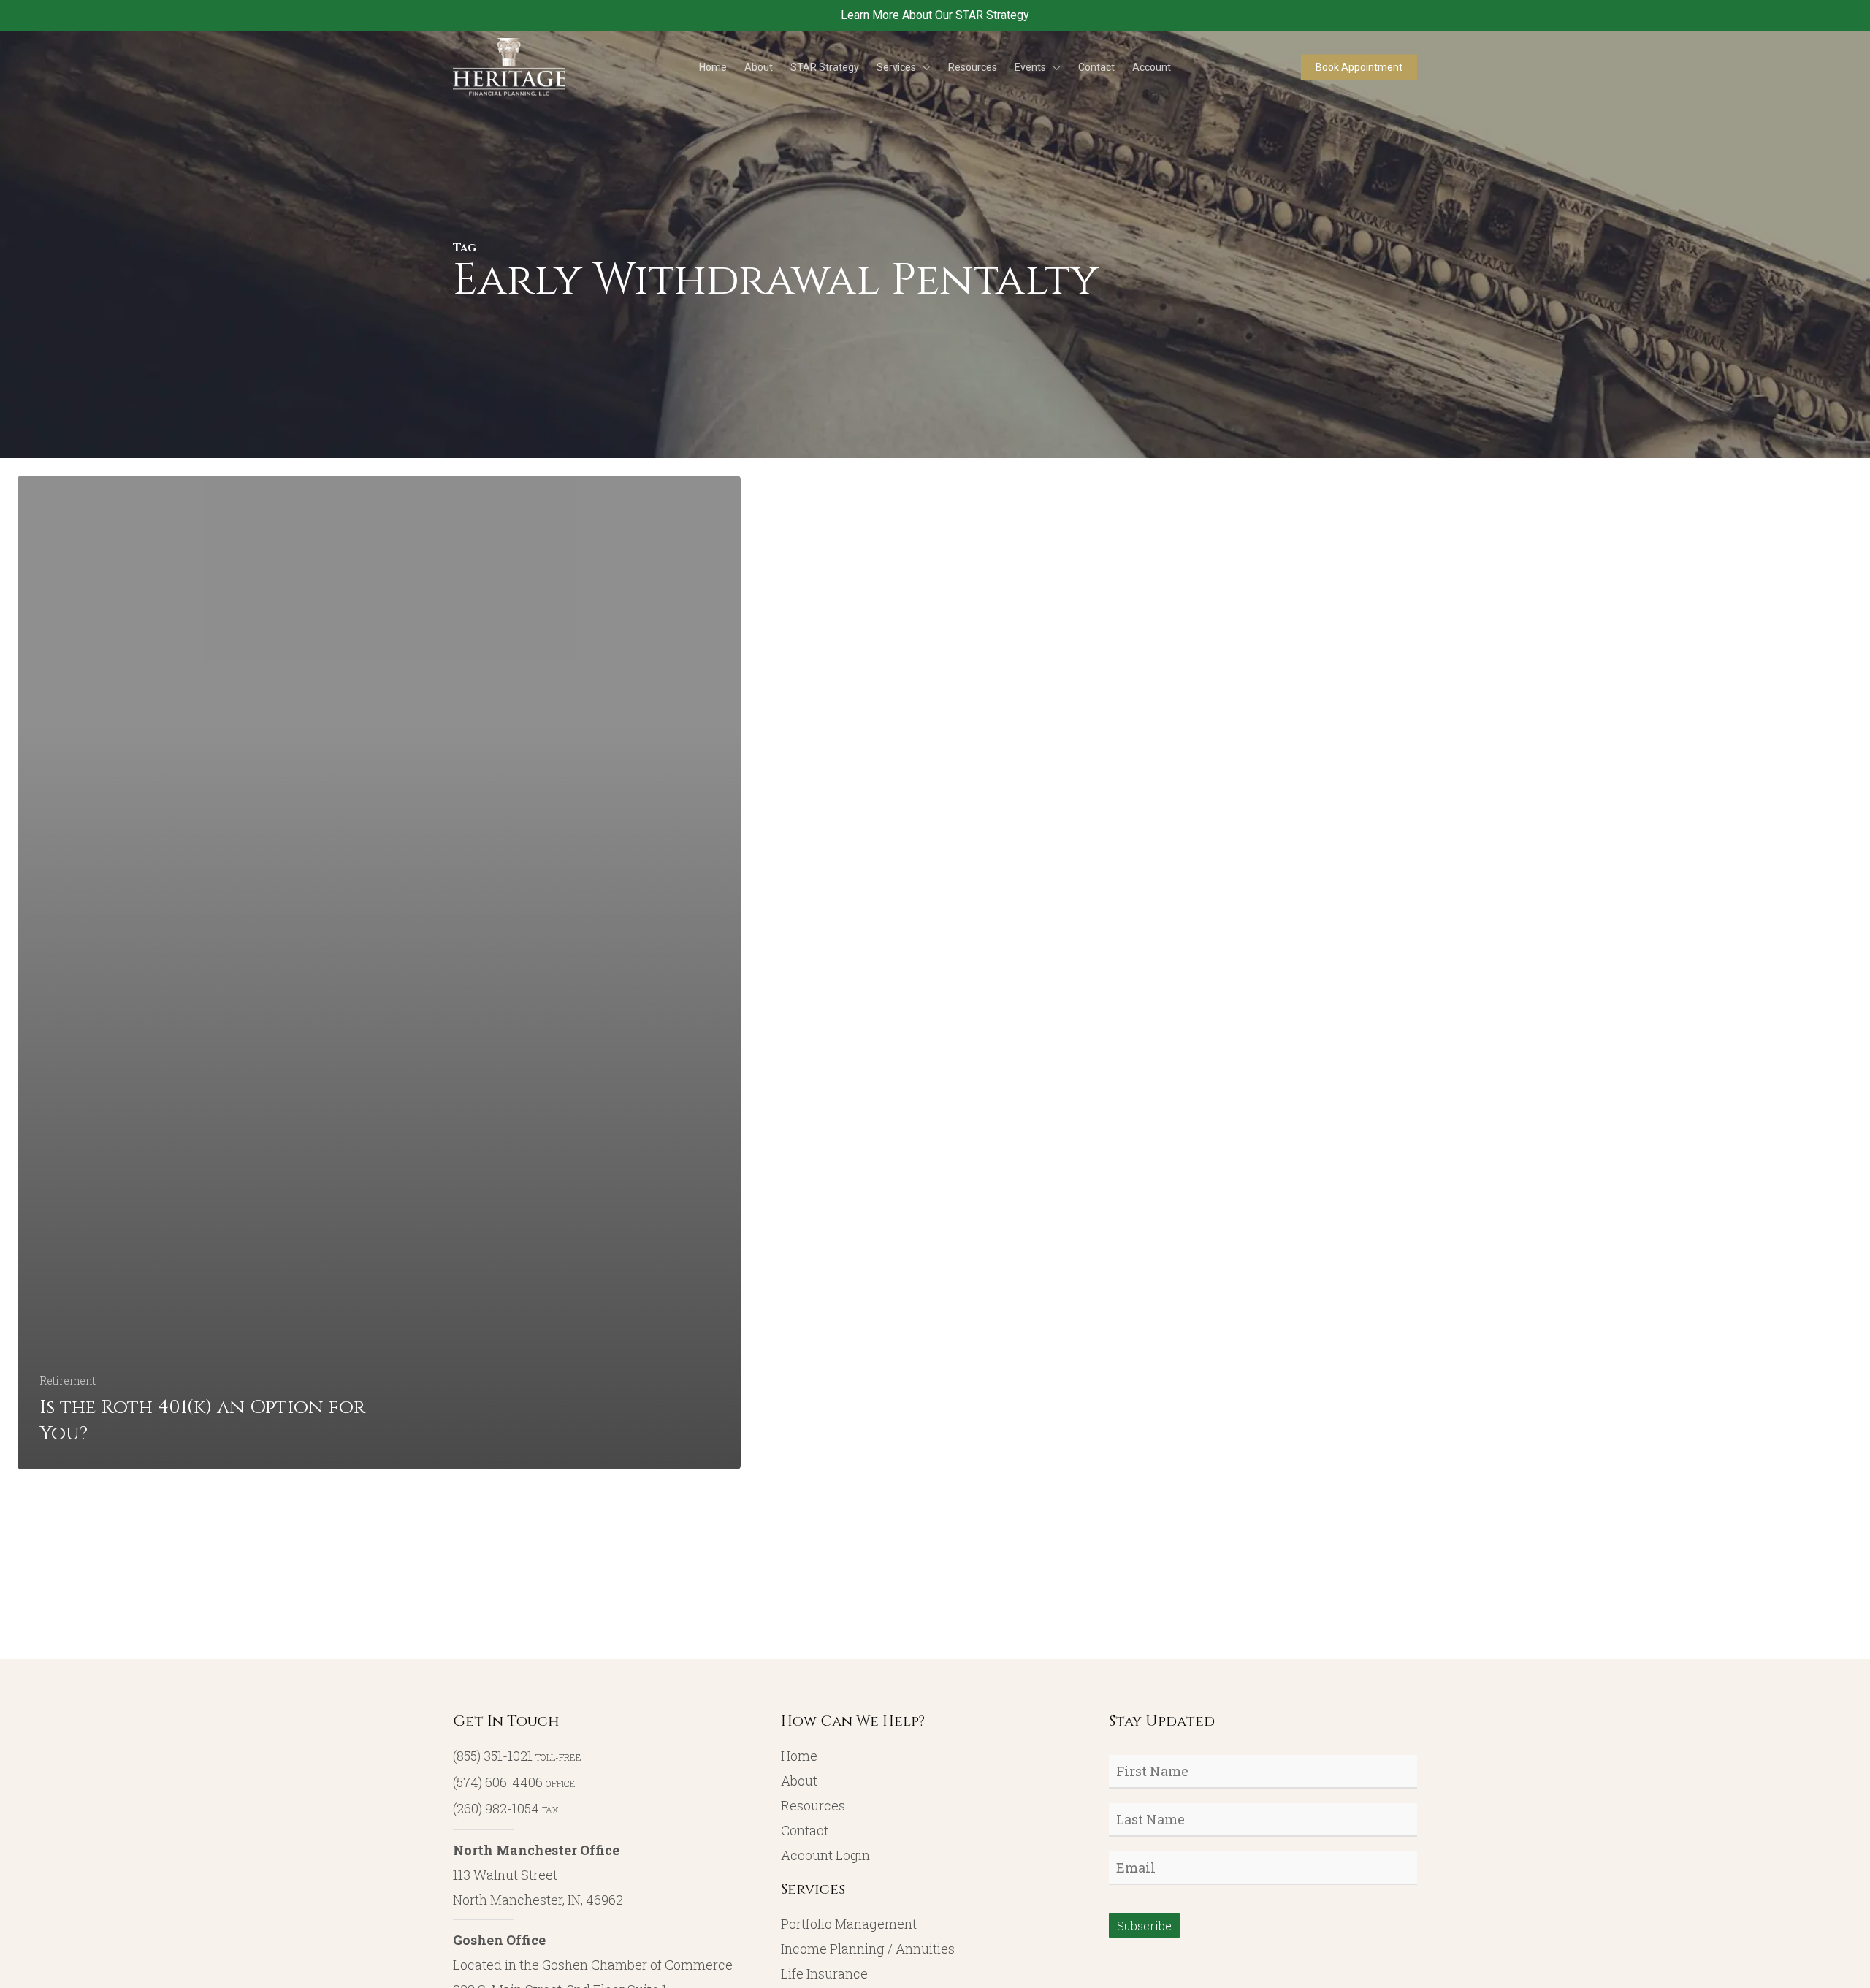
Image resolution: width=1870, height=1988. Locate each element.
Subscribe (1144, 1926)
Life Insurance (824, 1973)
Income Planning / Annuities (868, 1949)
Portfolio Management (849, 1924)
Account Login (825, 1855)
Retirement (68, 1380)
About (799, 1781)
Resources (813, 1805)
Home (799, 1756)
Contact (805, 1830)
